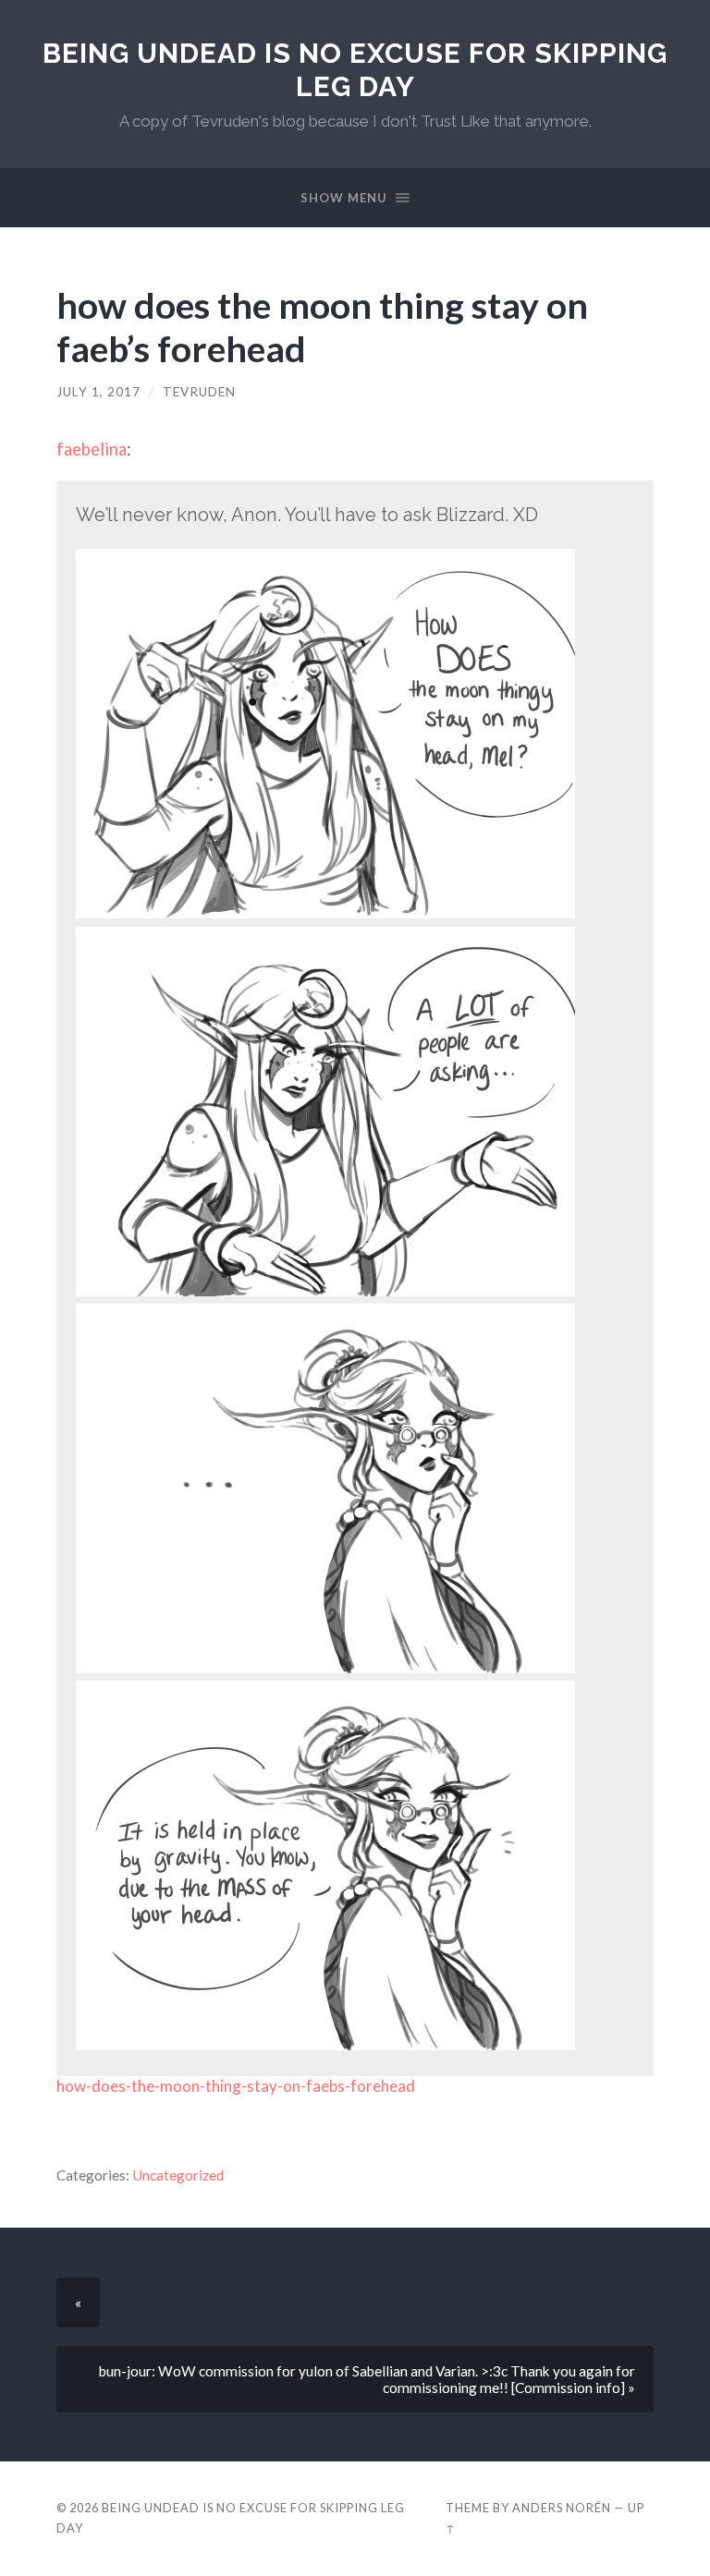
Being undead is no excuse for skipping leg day (355, 70)
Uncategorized (178, 2175)
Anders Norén (562, 2508)
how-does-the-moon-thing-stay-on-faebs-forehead (236, 2086)
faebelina (92, 449)
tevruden (199, 392)
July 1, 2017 (98, 392)
